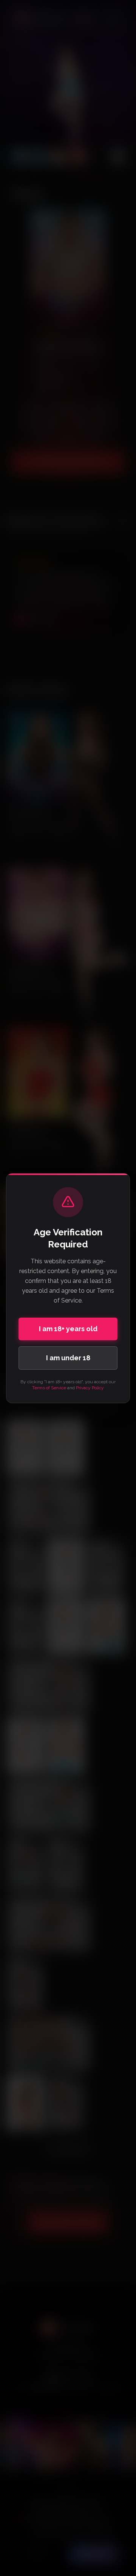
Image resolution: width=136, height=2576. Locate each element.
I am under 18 (68, 1358)
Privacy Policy (90, 1388)
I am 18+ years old (68, 1329)
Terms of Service (49, 1388)
